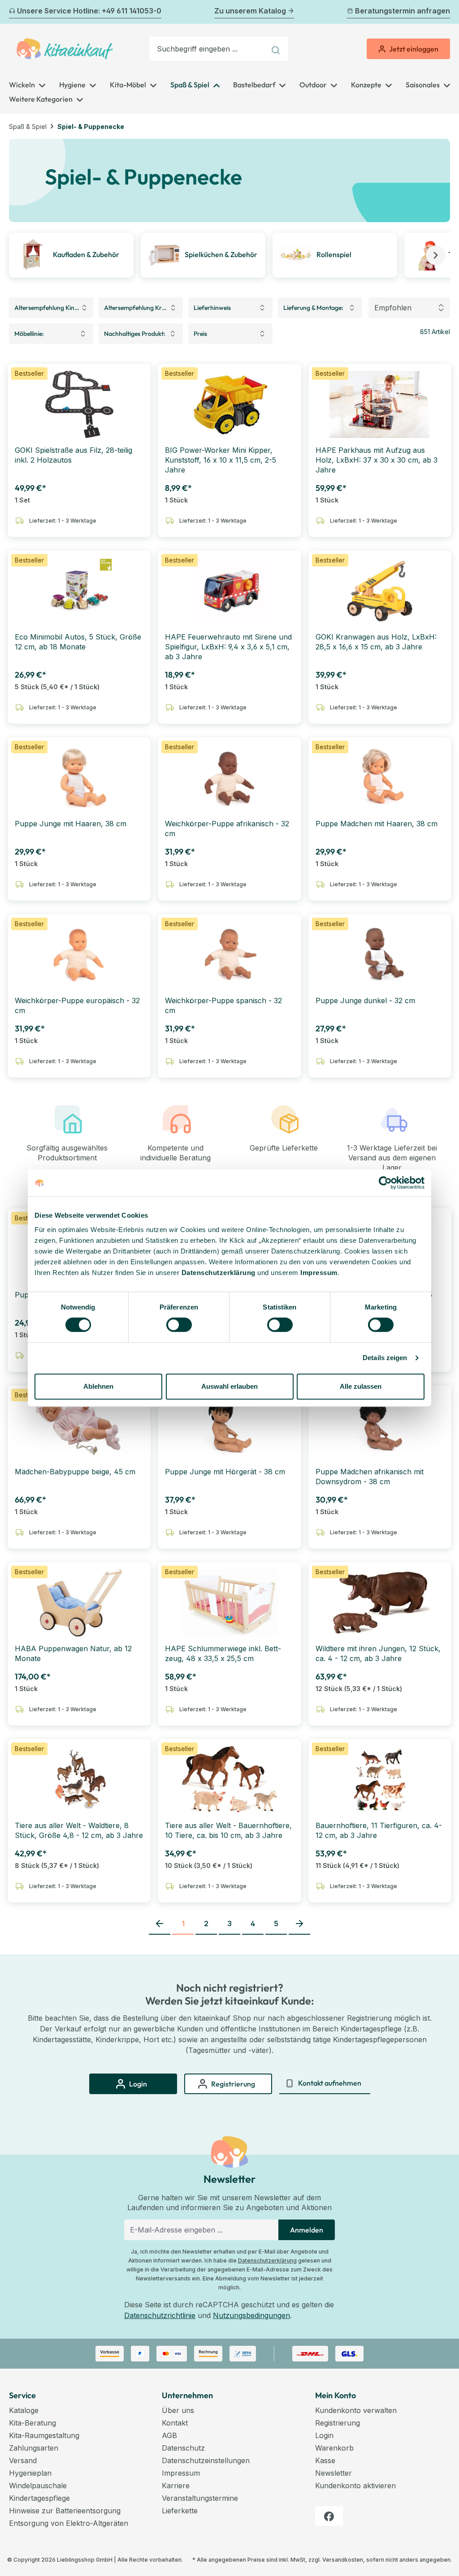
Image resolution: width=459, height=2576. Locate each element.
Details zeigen (385, 1358)
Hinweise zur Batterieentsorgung (65, 2511)
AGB (169, 2435)
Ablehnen (98, 1386)
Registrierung (338, 2423)
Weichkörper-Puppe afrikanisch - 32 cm (227, 829)
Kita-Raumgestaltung (44, 2435)
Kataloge (24, 2410)
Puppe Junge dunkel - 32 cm (365, 1000)
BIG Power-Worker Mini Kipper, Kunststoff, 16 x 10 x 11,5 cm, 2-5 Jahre (221, 460)
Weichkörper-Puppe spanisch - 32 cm (223, 1005)
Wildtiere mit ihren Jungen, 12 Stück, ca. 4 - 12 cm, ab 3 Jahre (378, 1653)
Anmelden (307, 2230)
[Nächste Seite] (299, 1924)
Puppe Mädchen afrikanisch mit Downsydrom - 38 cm (370, 1477)
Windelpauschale (38, 2486)
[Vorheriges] (14, 12)
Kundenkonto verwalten (356, 2410)
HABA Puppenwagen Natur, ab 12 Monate (73, 1653)
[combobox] (208, 49)
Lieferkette (180, 2511)
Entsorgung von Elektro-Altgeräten (69, 2523)
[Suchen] (277, 49)
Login (324, 2435)
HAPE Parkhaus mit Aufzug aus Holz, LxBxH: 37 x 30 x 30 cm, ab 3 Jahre (377, 460)
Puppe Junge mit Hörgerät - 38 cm (225, 1472)
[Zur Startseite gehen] (65, 49)
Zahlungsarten (34, 2448)
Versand (23, 2460)
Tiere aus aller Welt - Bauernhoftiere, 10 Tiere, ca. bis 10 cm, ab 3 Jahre (228, 1830)
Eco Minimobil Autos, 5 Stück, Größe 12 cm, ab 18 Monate (78, 642)
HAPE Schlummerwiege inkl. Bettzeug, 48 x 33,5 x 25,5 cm (223, 1653)
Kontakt (175, 2423)
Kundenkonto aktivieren (355, 2486)
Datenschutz (183, 2448)
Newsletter (333, 2473)
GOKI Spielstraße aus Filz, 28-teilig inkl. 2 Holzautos (74, 455)
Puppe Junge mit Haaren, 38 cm (71, 824)
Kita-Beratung (32, 2423)
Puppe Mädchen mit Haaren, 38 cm (377, 824)
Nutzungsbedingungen (251, 2315)
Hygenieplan (30, 2473)
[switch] (179, 1325)
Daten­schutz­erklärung (219, 1273)
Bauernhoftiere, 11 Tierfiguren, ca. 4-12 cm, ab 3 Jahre (379, 1830)
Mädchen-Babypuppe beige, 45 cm (75, 1472)
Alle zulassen (361, 1386)
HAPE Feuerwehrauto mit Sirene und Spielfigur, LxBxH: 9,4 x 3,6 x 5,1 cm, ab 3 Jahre (228, 647)
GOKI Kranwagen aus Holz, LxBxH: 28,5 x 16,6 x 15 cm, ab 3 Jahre (376, 642)
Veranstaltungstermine (200, 2498)
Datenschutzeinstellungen (206, 2460)
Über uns (178, 2410)
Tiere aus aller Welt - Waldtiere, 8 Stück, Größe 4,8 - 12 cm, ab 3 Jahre (79, 1830)
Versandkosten (343, 2560)
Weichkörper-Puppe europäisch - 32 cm (77, 1005)
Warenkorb (334, 2448)
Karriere (176, 2486)
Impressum (319, 1273)
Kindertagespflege (39, 2498)
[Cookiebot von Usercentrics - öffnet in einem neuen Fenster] (385, 1183)
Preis (200, 334)
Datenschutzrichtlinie (160, 2315)
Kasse (325, 2460)
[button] (436, 255)
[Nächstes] (445, 12)
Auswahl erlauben (229, 1386)
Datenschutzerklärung (267, 2260)
